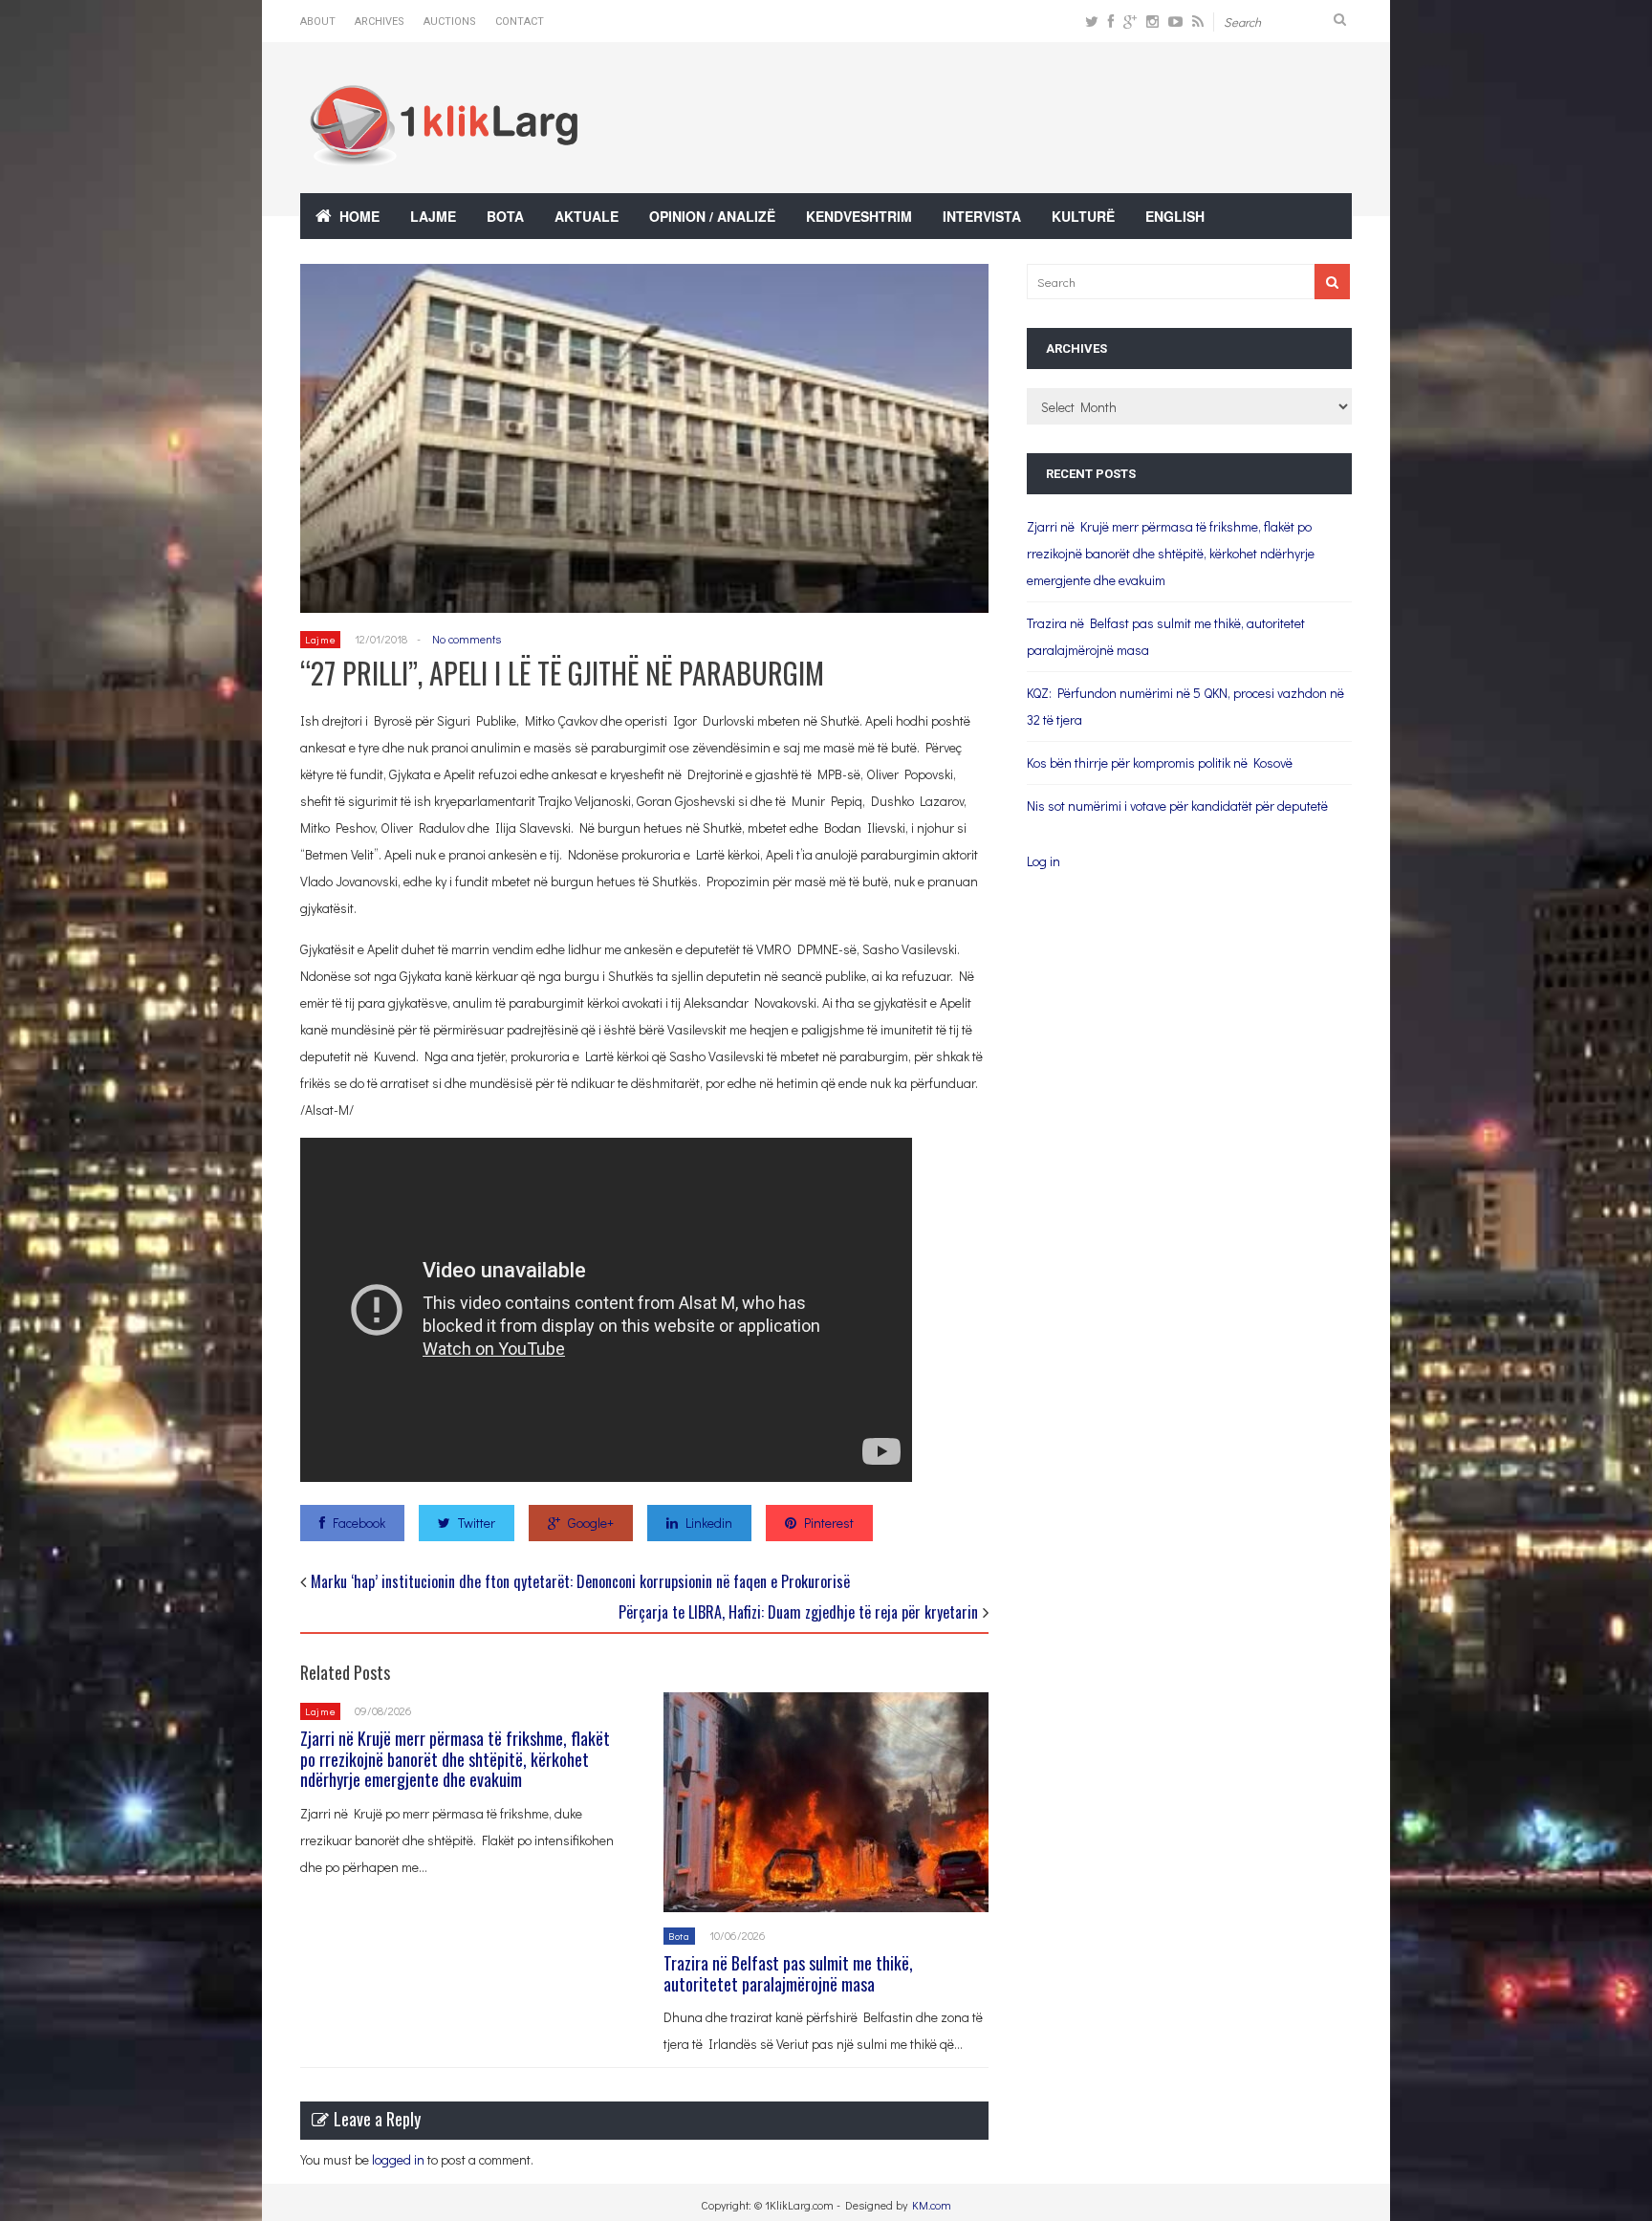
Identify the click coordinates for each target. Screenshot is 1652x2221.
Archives (380, 22)
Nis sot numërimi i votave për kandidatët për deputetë (1177, 806)
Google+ (591, 1523)
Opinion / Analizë (712, 216)
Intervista (982, 216)
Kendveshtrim (859, 216)
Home (359, 216)
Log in (1043, 861)
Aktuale (587, 216)
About (318, 22)
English (1175, 216)
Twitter (477, 1523)
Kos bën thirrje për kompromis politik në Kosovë (1160, 762)
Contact (520, 22)
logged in (398, 2159)
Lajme (433, 216)
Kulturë (1083, 216)
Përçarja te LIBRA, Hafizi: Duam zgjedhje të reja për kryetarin (798, 1612)
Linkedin (709, 1523)
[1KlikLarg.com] (444, 152)
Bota (505, 216)
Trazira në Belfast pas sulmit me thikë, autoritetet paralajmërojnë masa (788, 1973)
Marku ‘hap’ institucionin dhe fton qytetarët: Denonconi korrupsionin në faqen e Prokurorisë (580, 1581)
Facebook (359, 1523)
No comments (467, 639)
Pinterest (829, 1523)
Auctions (450, 22)
